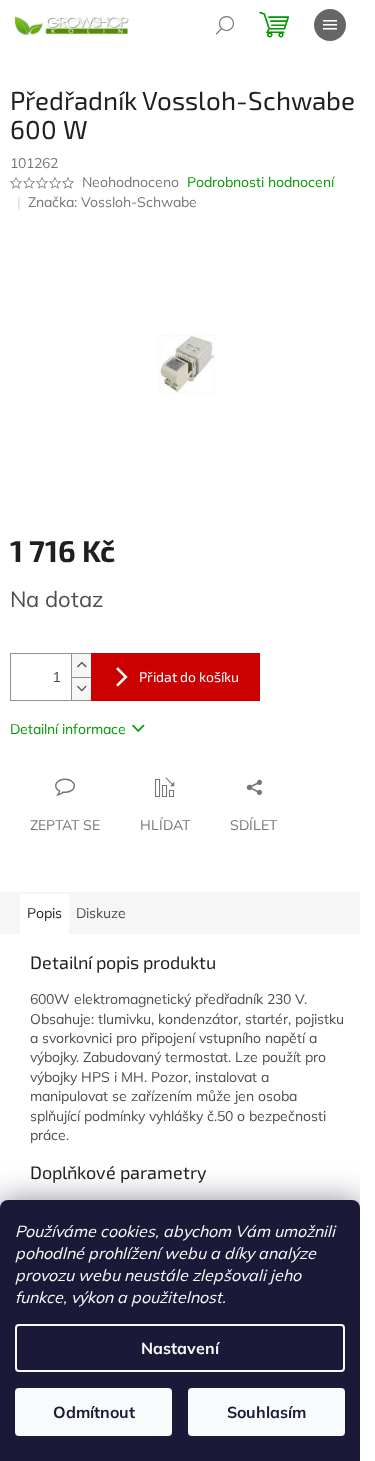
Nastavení (180, 1348)
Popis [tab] (44, 913)
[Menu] (330, 25)
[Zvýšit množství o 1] (81, 665)
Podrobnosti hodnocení (260, 182)
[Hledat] (225, 25)
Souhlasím (266, 1412)
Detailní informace (68, 729)
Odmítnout (94, 1412)
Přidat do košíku (189, 676)
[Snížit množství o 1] (81, 688)
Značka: (112, 202)
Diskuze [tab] (101, 913)
